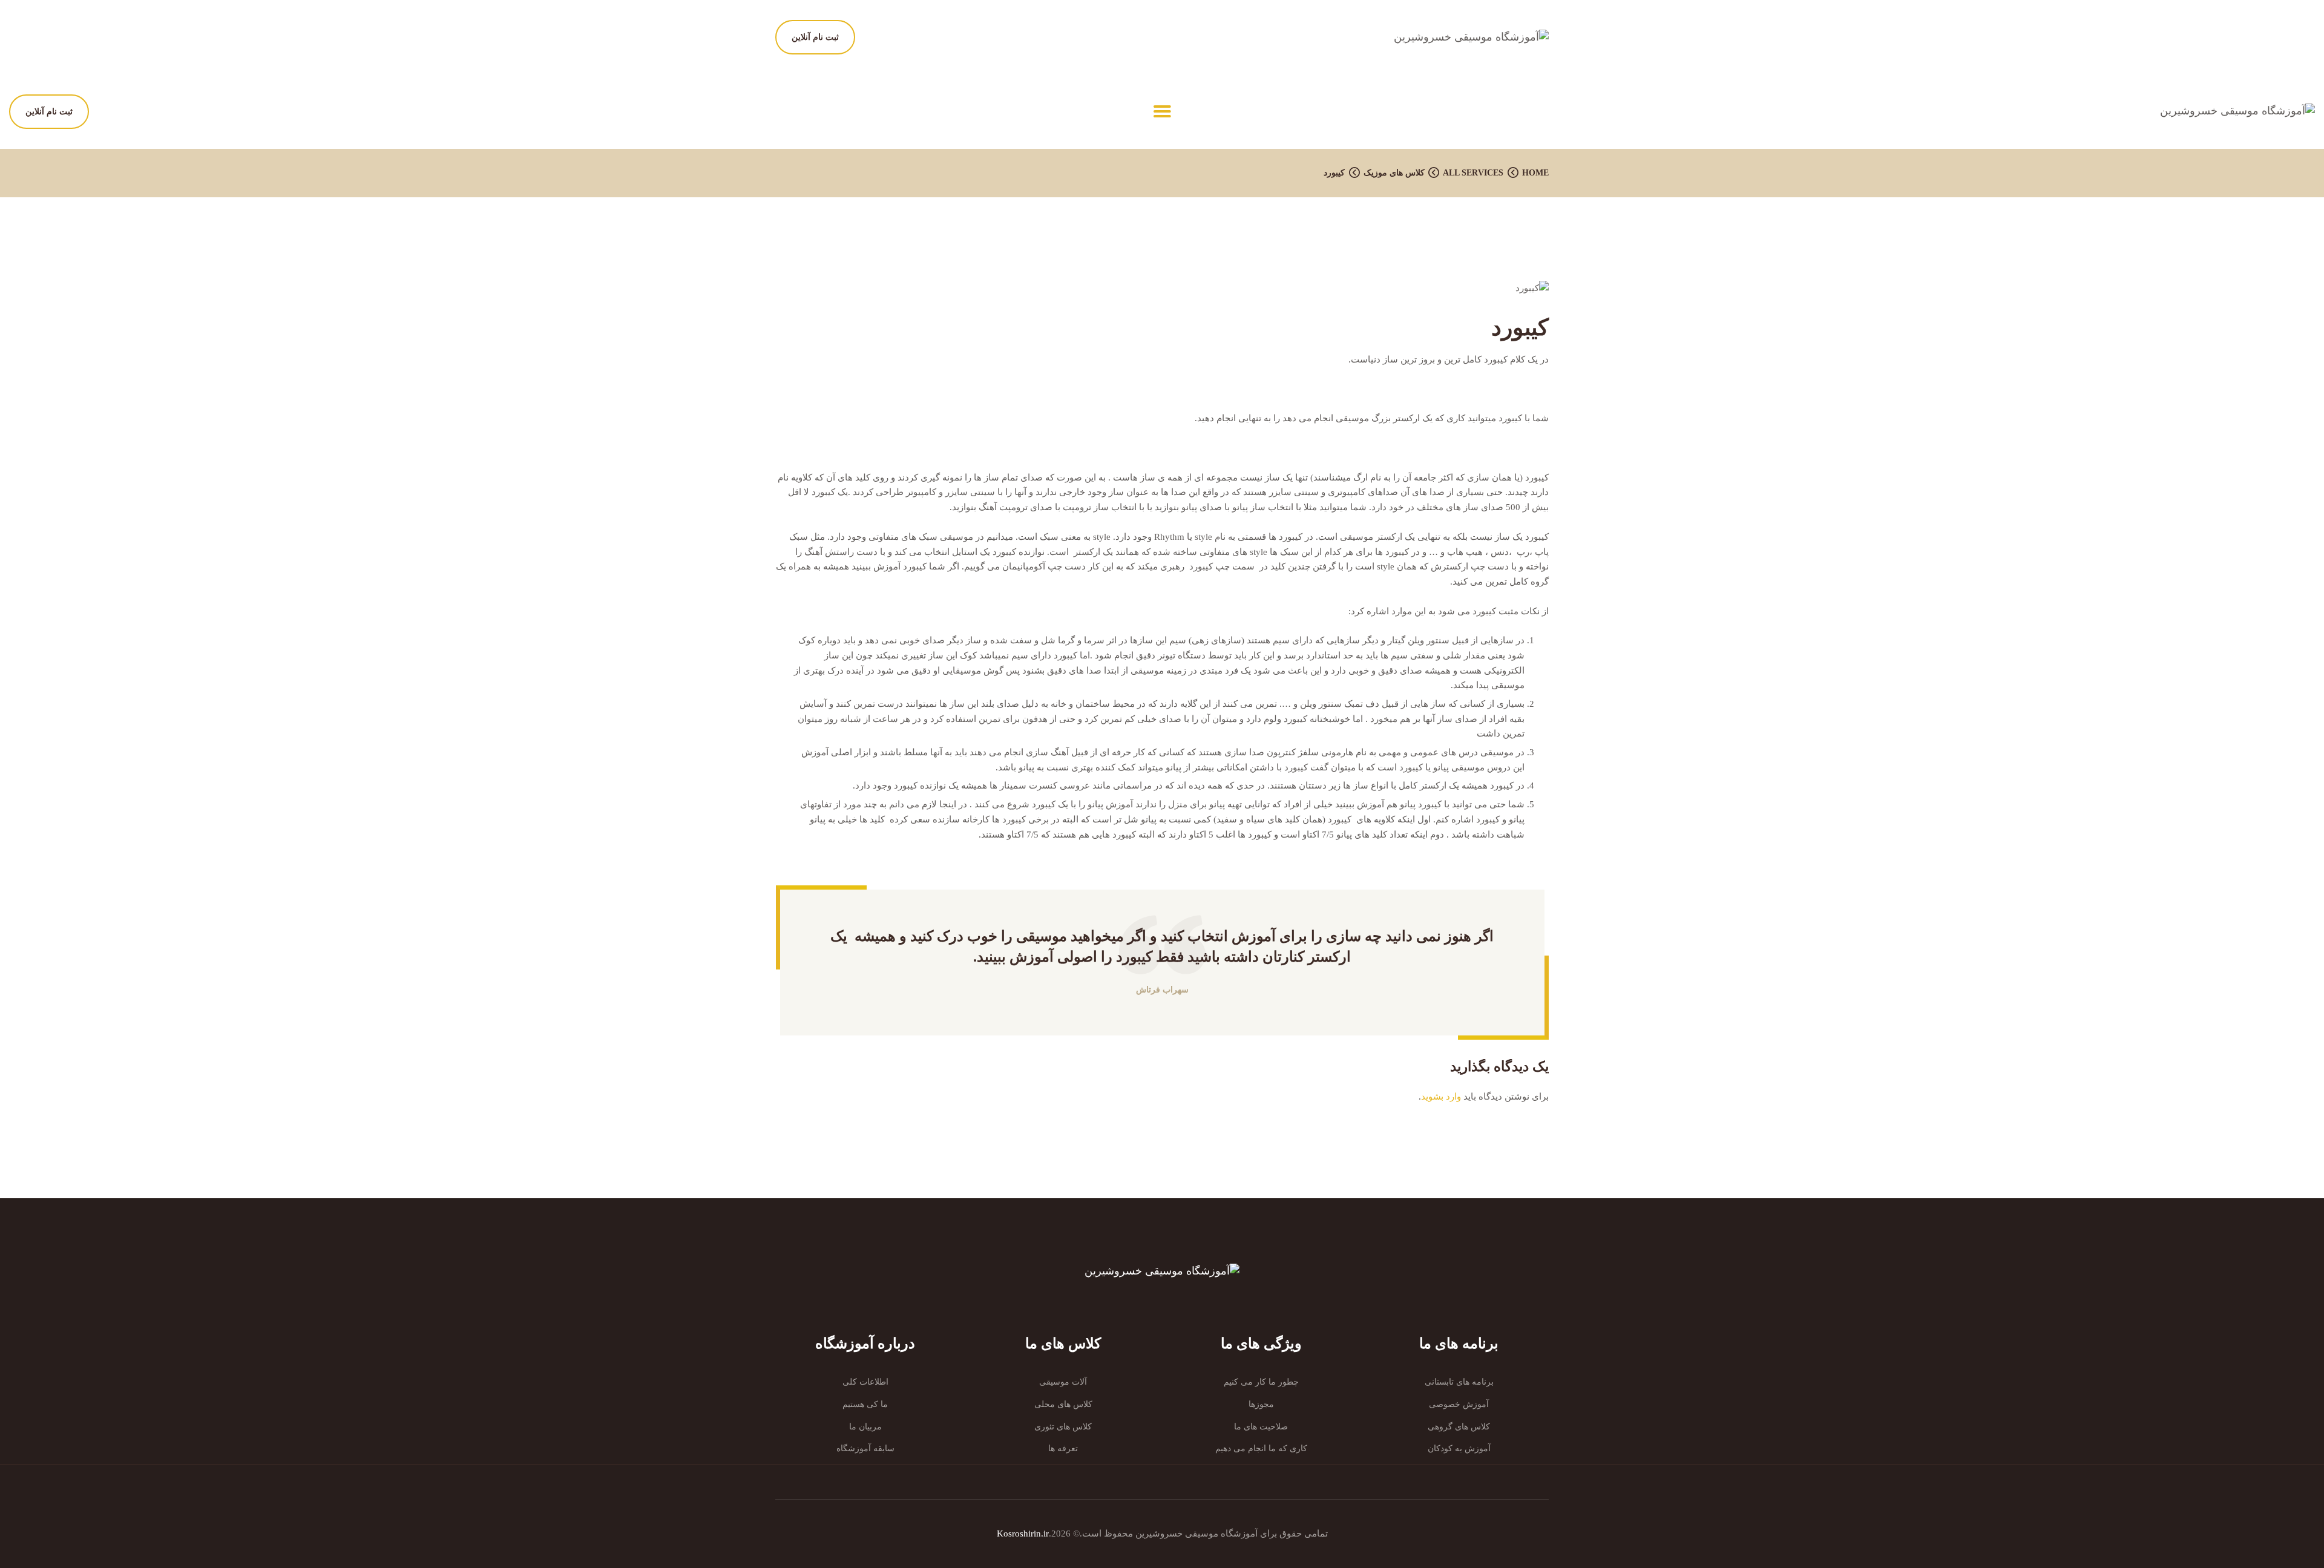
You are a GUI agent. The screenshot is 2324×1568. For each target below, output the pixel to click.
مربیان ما (865, 1427)
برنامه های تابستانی (1459, 1382)
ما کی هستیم (865, 1404)
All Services (1473, 173)
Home (1535, 173)
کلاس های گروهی (1459, 1427)
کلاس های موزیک (1394, 173)
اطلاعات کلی (865, 1382)
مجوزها (1261, 1404)
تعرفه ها (1063, 1448)
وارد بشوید (1441, 1097)
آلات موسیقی (1063, 1382)
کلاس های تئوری (1063, 1427)
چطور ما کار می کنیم (1261, 1382)
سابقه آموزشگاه (865, 1448)
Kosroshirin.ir (1023, 1534)
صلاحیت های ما (1261, 1427)
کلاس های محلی (1063, 1404)
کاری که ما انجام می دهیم (1261, 1448)
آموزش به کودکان (1459, 1448)
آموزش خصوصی (1459, 1404)
